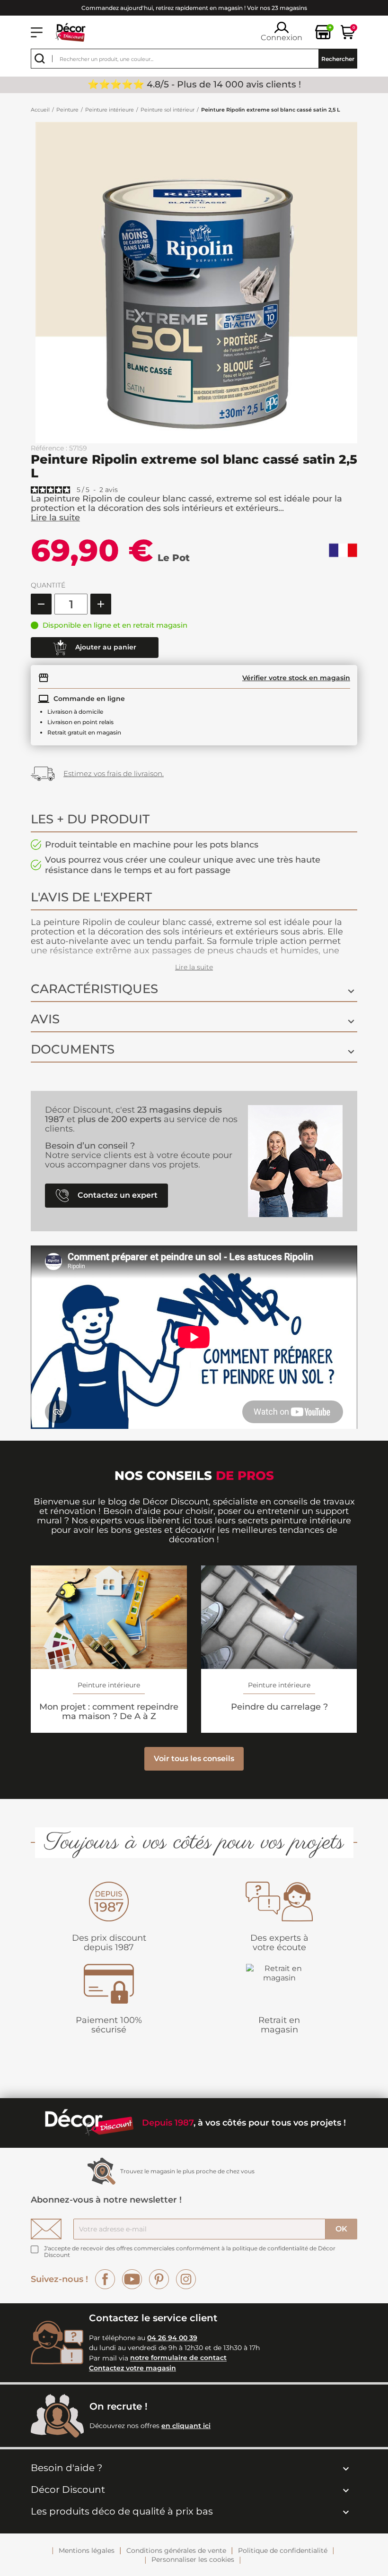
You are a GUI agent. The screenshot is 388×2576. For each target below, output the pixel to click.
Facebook (105, 2279)
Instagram (186, 2279)
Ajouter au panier (105, 647)
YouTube (132, 2279)
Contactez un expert (117, 1195)
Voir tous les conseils (194, 1759)
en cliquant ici (186, 2426)
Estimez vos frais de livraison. (114, 774)
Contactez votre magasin (132, 2368)
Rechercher (338, 59)
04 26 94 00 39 (172, 2338)
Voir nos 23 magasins (277, 8)
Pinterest (159, 2279)
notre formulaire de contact (178, 2358)
